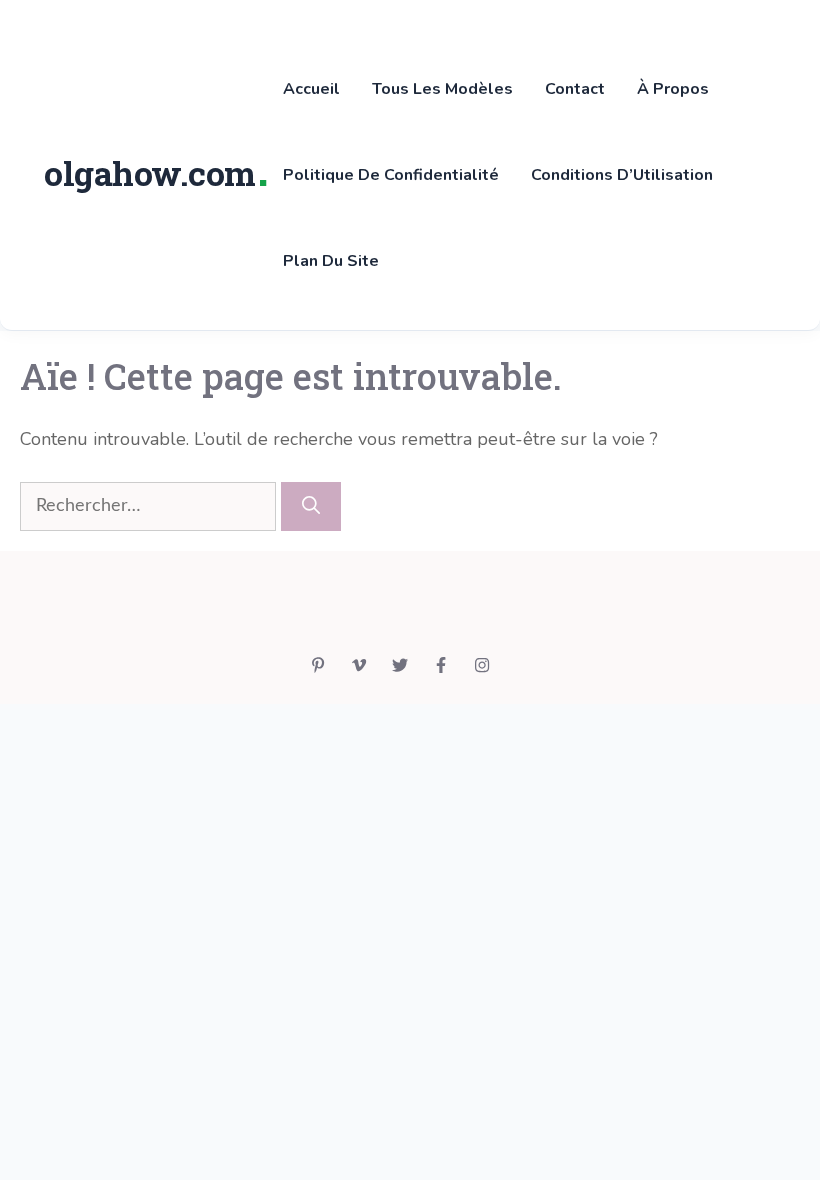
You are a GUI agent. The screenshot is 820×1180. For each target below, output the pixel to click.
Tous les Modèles (442, 89)
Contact (575, 89)
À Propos (673, 89)
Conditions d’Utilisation (622, 175)
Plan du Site (331, 261)
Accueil (311, 89)
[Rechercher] (311, 506)
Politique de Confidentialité (391, 175)
